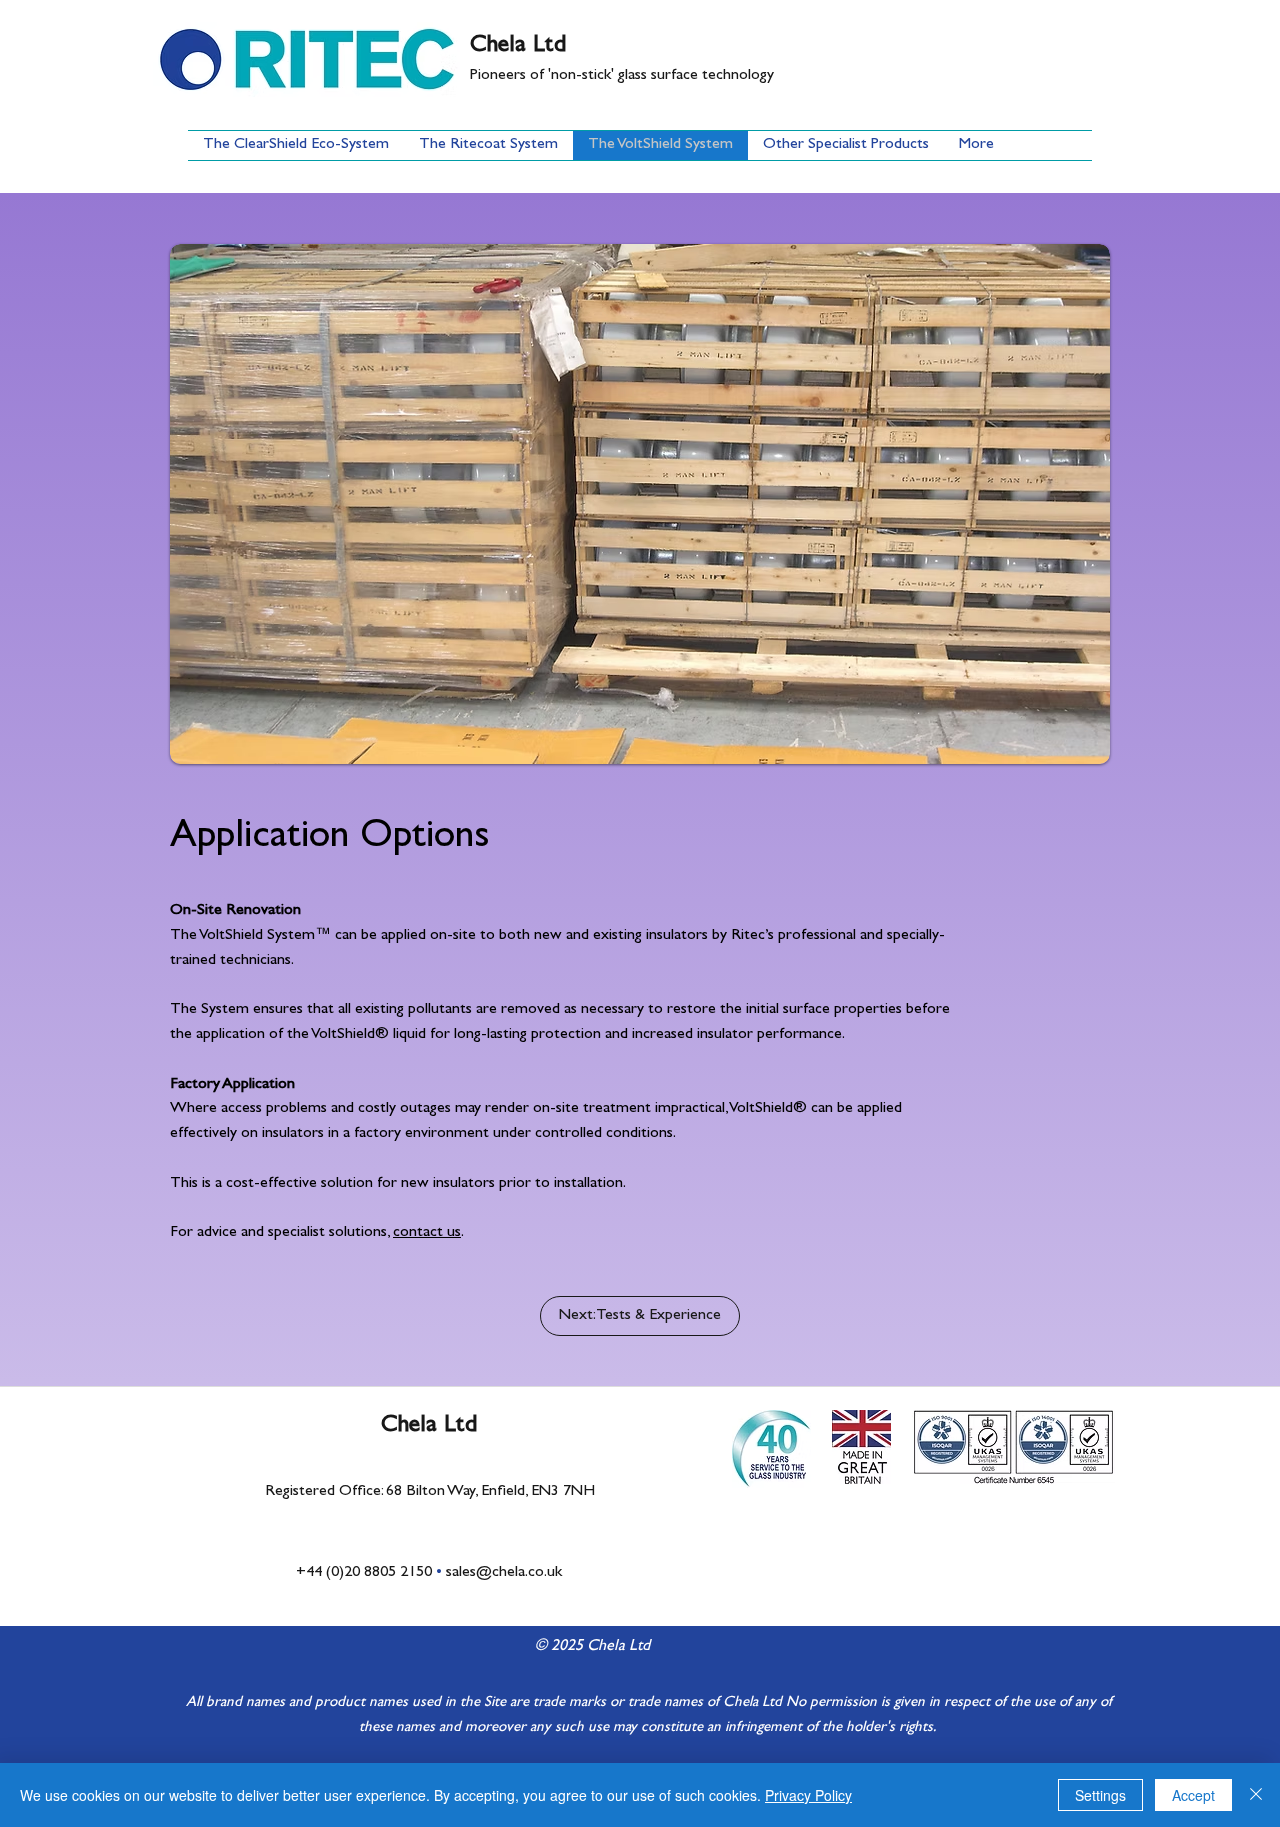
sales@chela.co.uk (504, 1573)
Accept (1193, 1795)
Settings (1100, 1795)
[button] (640, 504)
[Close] (1256, 1795)
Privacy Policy (808, 1795)
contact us (427, 1233)
